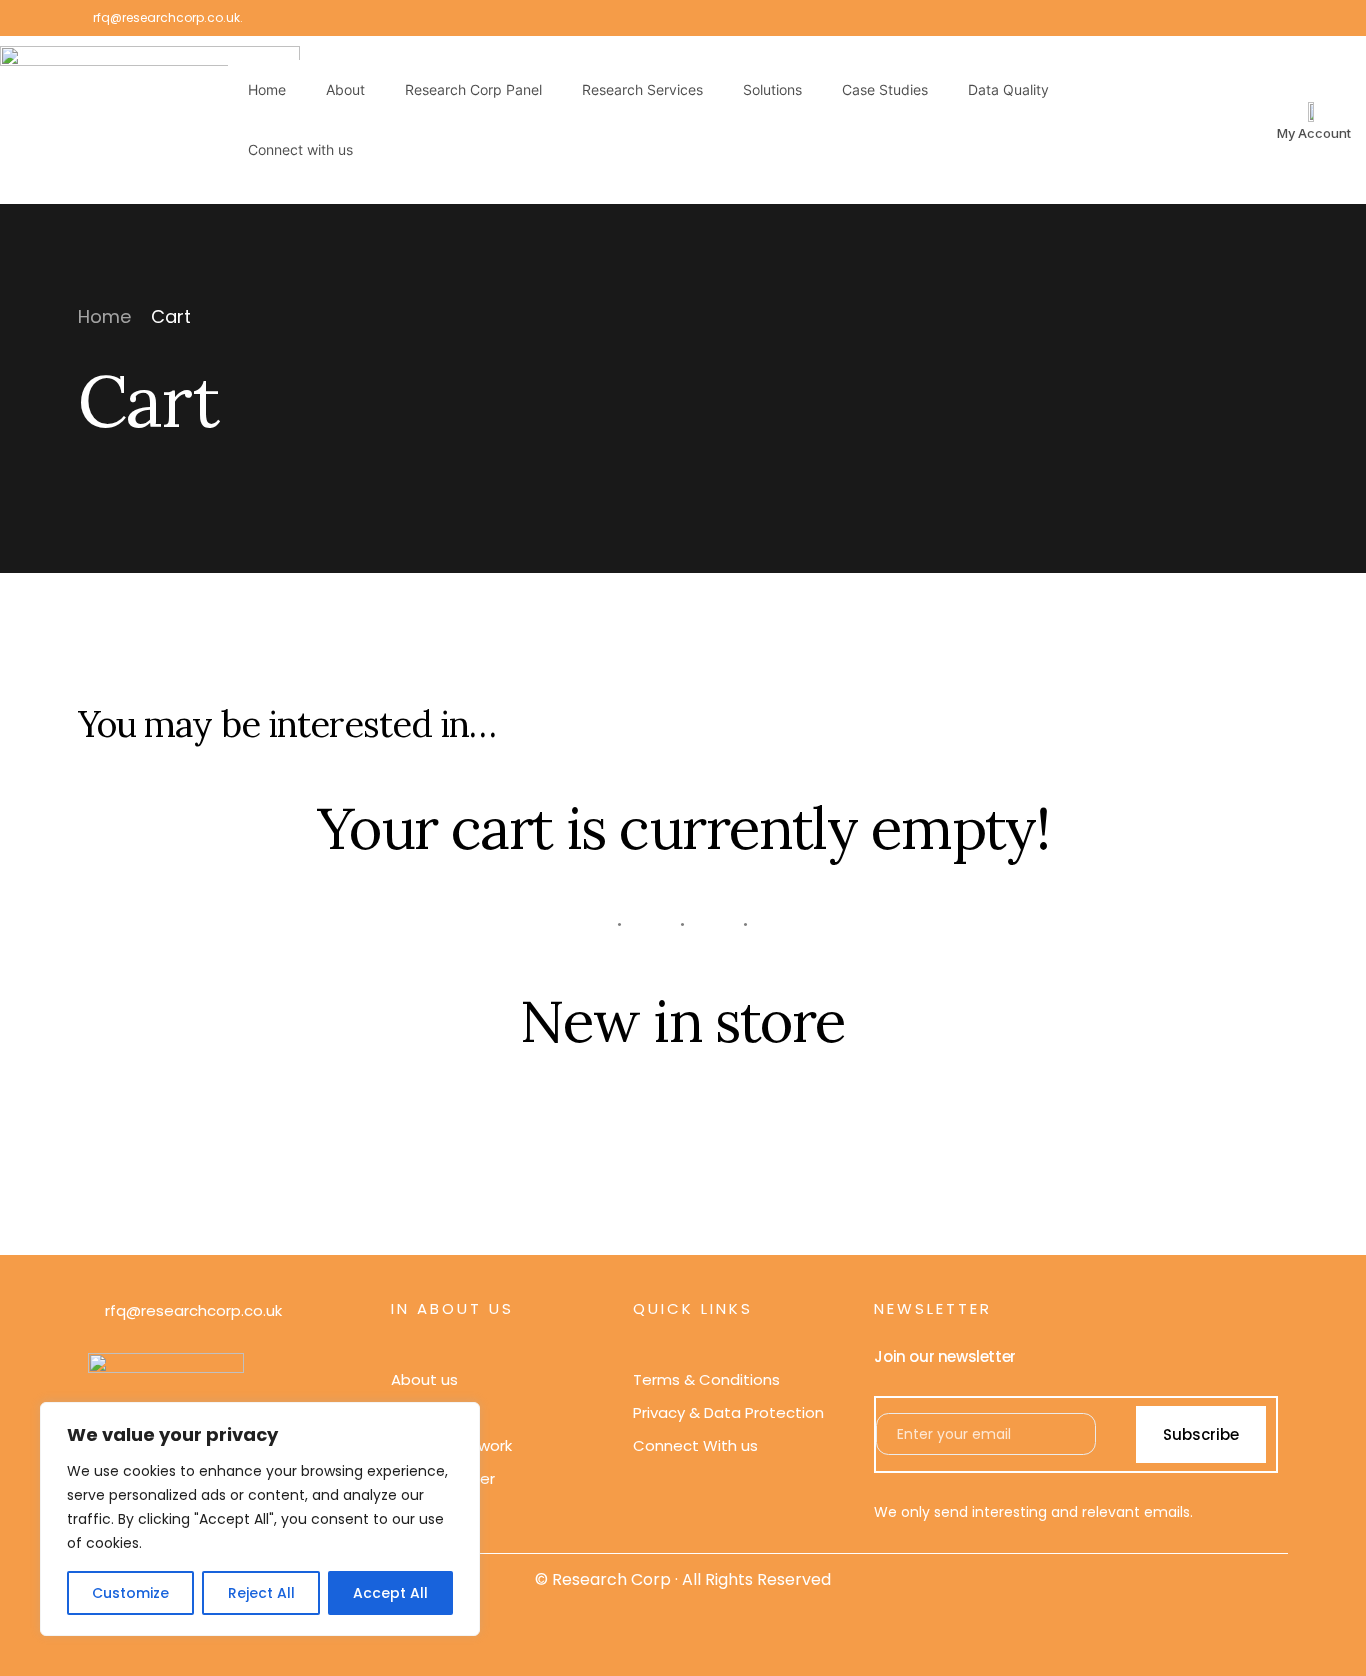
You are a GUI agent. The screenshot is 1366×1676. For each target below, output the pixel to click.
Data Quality (1008, 89)
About (345, 89)
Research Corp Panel (473, 89)
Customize (130, 1593)
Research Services (642, 89)
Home (267, 89)
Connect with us (300, 149)
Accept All (390, 1593)
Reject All (261, 1593)
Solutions (772, 89)
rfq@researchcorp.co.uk (166, 18)
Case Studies (885, 89)
